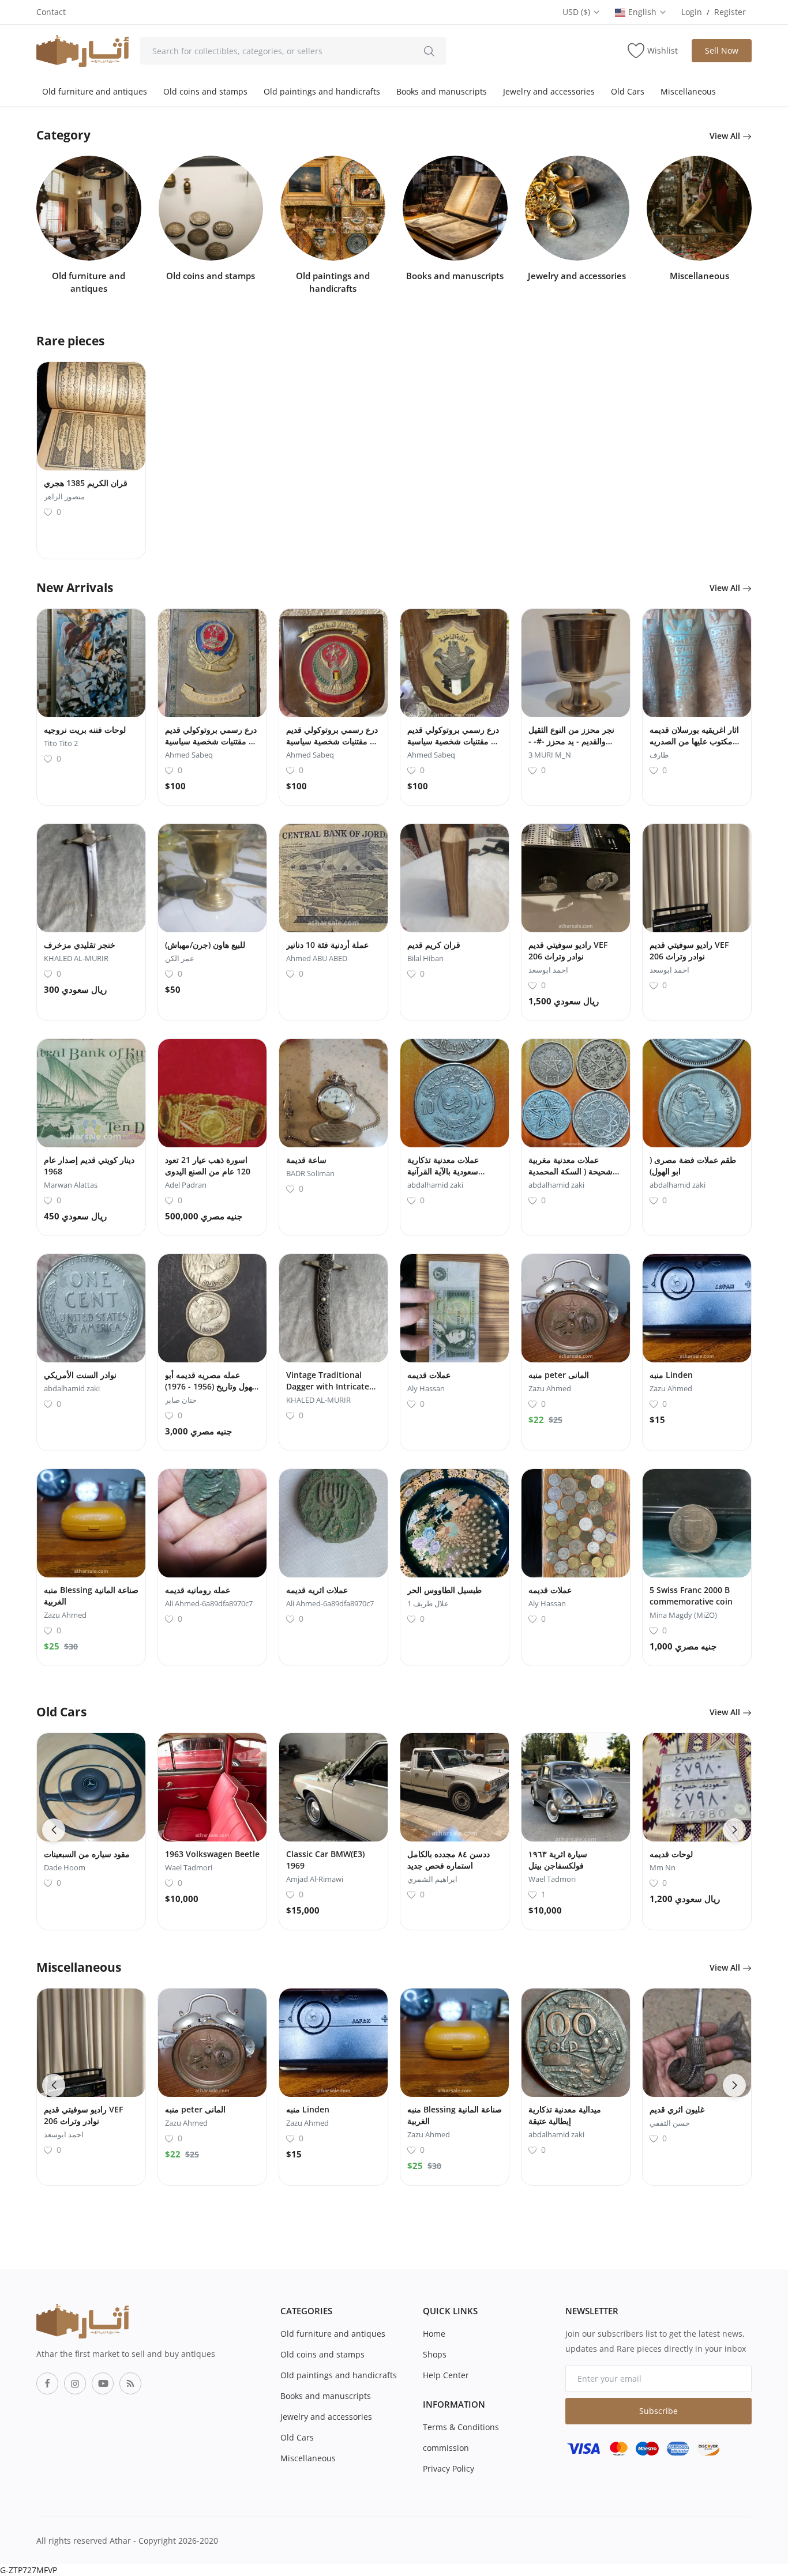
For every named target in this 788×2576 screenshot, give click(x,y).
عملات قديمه (429, 1375)
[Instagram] (75, 2383)
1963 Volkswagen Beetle (212, 1854)
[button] (54, 1830)
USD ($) (577, 12)
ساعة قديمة (306, 1160)
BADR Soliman (310, 1173)
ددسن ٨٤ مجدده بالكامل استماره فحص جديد (449, 1860)
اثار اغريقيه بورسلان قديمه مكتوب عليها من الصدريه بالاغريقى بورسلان (694, 741)
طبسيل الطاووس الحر (444, 1590)
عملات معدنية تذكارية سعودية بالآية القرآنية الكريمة (443, 1171)
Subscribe (658, 2411)
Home (434, 2334)
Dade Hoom (65, 1867)
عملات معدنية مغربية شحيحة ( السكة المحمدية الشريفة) (571, 1171)
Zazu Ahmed (550, 1388)
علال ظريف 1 (428, 1603)
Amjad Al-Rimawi (315, 1879)
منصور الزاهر (64, 496)
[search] (429, 51)
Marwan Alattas (71, 1185)
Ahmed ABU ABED (317, 958)
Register (730, 12)
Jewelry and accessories (549, 91)
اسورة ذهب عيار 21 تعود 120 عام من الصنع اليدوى (208, 1165)
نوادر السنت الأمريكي (80, 1375)
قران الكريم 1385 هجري (86, 483)
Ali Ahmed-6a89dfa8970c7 (209, 1603)
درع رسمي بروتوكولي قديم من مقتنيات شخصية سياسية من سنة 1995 (212, 741)
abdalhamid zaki (435, 1185)
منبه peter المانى (559, 1375)
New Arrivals (75, 587)
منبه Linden (671, 1375)
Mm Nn (663, 1867)
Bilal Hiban (425, 958)
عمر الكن (180, 958)
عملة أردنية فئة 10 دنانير (327, 945)
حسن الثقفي (670, 2123)
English (643, 12)
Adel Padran (186, 1185)
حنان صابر (181, 1400)
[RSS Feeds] (130, 2383)
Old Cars (628, 91)
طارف (659, 755)
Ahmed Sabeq (189, 755)
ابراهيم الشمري (432, 1879)
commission (446, 2448)
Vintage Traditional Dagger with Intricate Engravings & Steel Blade (328, 1392)
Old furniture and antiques (95, 91)
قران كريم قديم (434, 945)
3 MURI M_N (550, 755)
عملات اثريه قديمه (317, 1590)
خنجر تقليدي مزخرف (80, 945)
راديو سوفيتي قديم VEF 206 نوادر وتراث (568, 950)
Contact (51, 12)
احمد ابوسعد (548, 970)
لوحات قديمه (671, 1854)
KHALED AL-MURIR (76, 958)
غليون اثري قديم (677, 2109)
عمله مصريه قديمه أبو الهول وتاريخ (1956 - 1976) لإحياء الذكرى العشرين (211, 1386)
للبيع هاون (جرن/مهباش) (205, 945)
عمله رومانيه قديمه (198, 1590)
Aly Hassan (426, 1388)
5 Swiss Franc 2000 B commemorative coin (691, 1596)
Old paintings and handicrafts (322, 91)
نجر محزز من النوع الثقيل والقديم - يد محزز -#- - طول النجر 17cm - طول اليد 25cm (571, 747)
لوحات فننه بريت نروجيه (85, 730)
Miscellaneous (688, 91)
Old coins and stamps (205, 91)
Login (692, 12)
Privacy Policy (449, 2468)
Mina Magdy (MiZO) (683, 1615)
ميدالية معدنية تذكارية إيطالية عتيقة (565, 2115)
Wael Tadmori (189, 1867)
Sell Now (722, 50)
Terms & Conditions (461, 2427)
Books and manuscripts (442, 91)
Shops (435, 2354)
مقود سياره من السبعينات (87, 1854)
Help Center (446, 2375)
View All (726, 136)
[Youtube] (103, 2383)
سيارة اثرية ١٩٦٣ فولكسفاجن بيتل (558, 1860)
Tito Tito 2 (61, 743)
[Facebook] (47, 2383)
